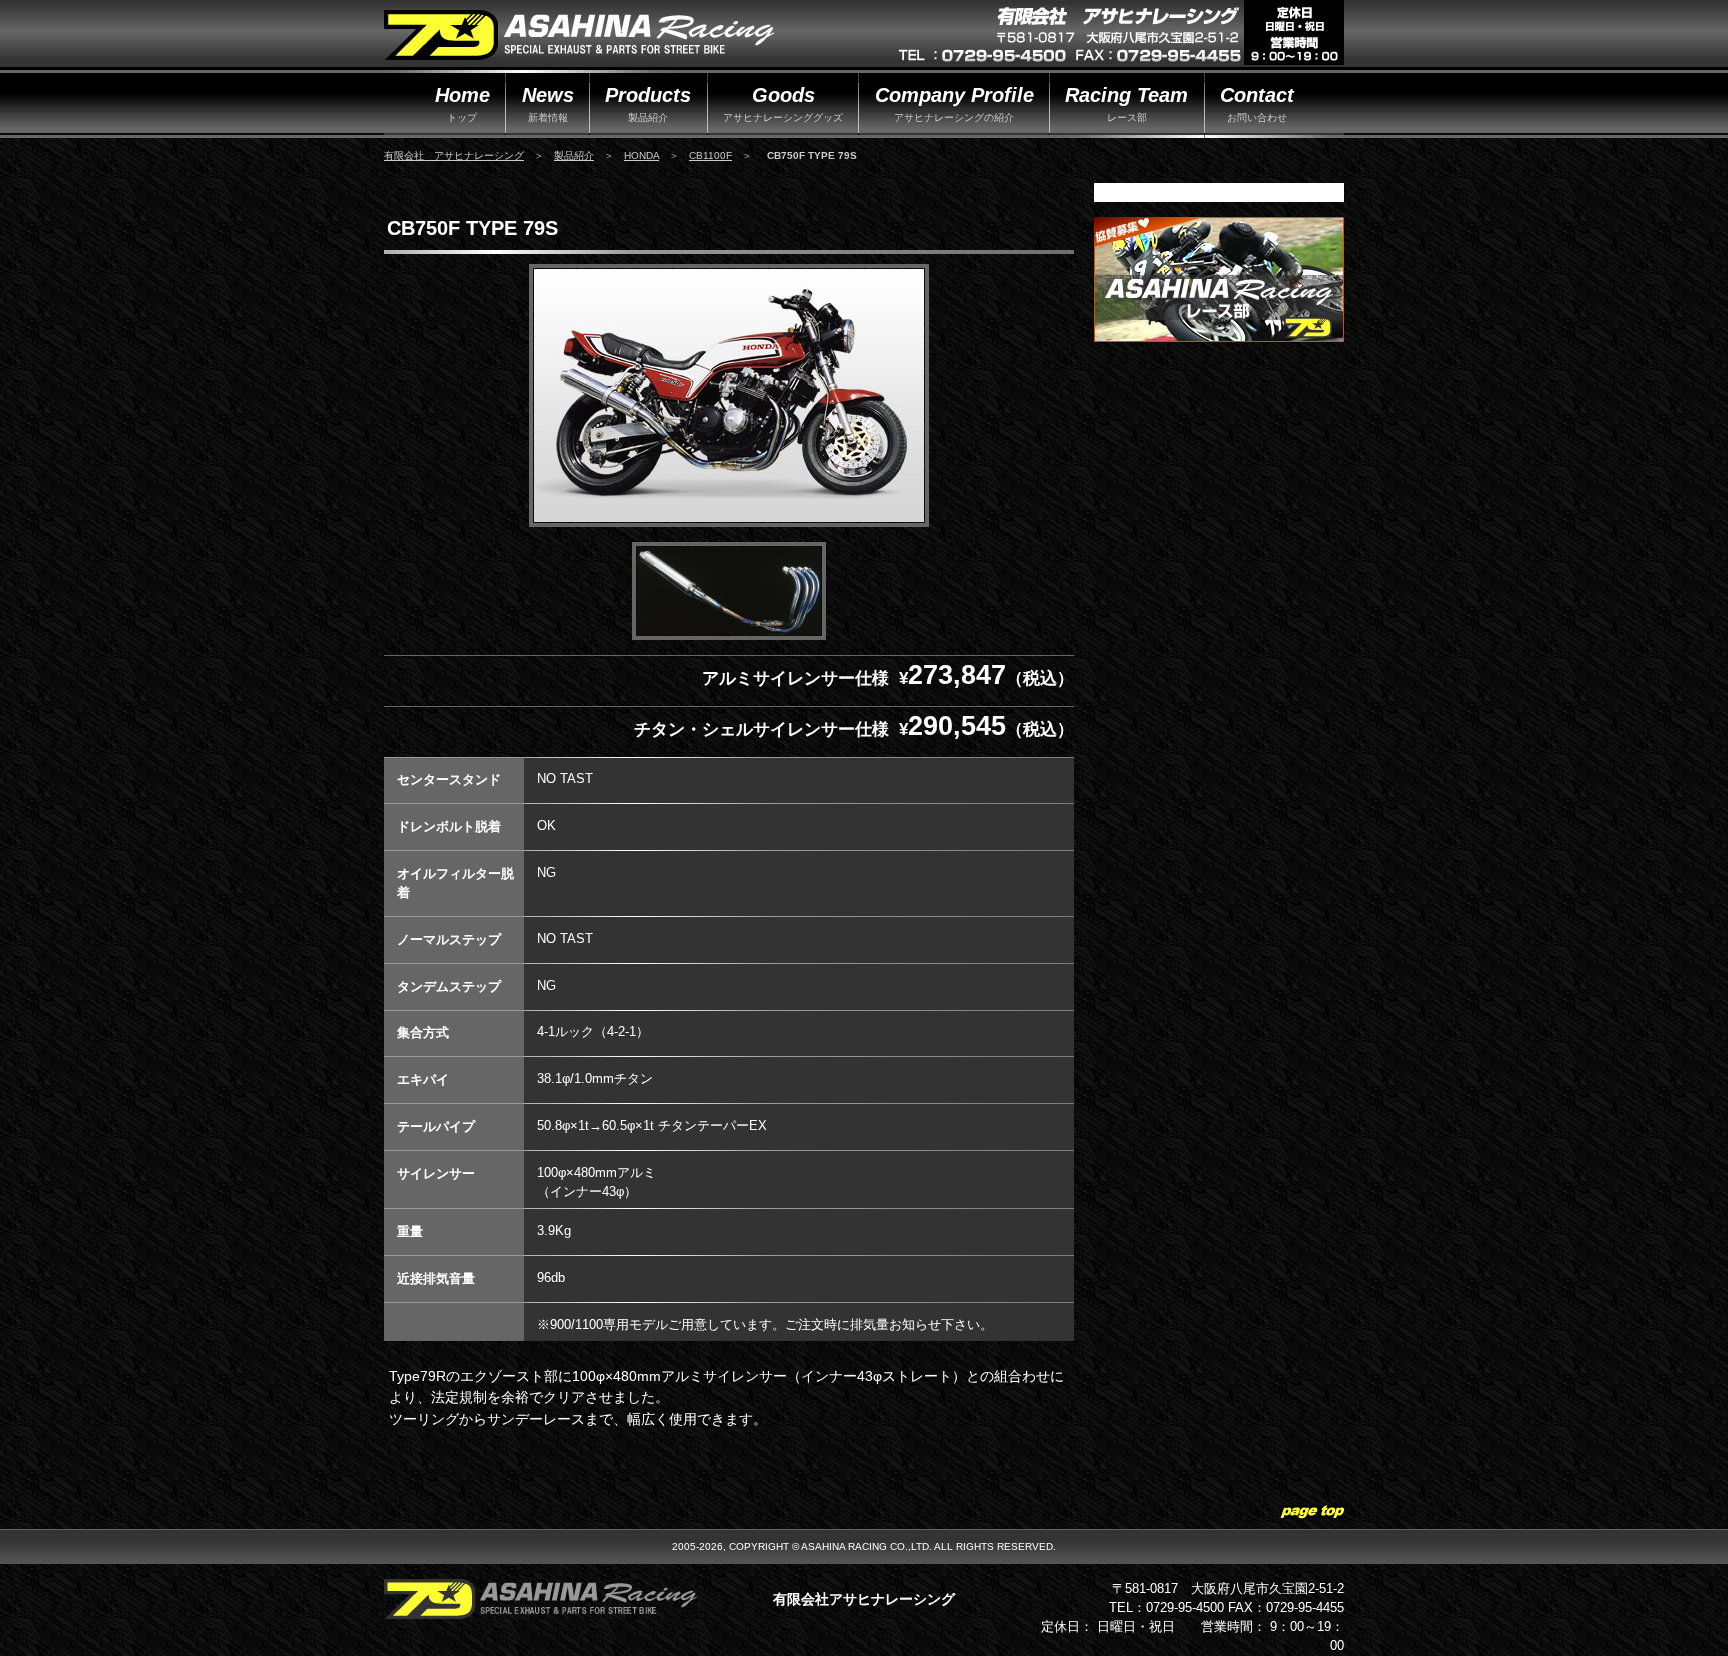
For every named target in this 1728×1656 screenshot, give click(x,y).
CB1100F (710, 155)
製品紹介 (574, 155)
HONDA (641, 155)
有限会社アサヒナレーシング (864, 1599)
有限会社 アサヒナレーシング (454, 155)
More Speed (579, 36)
